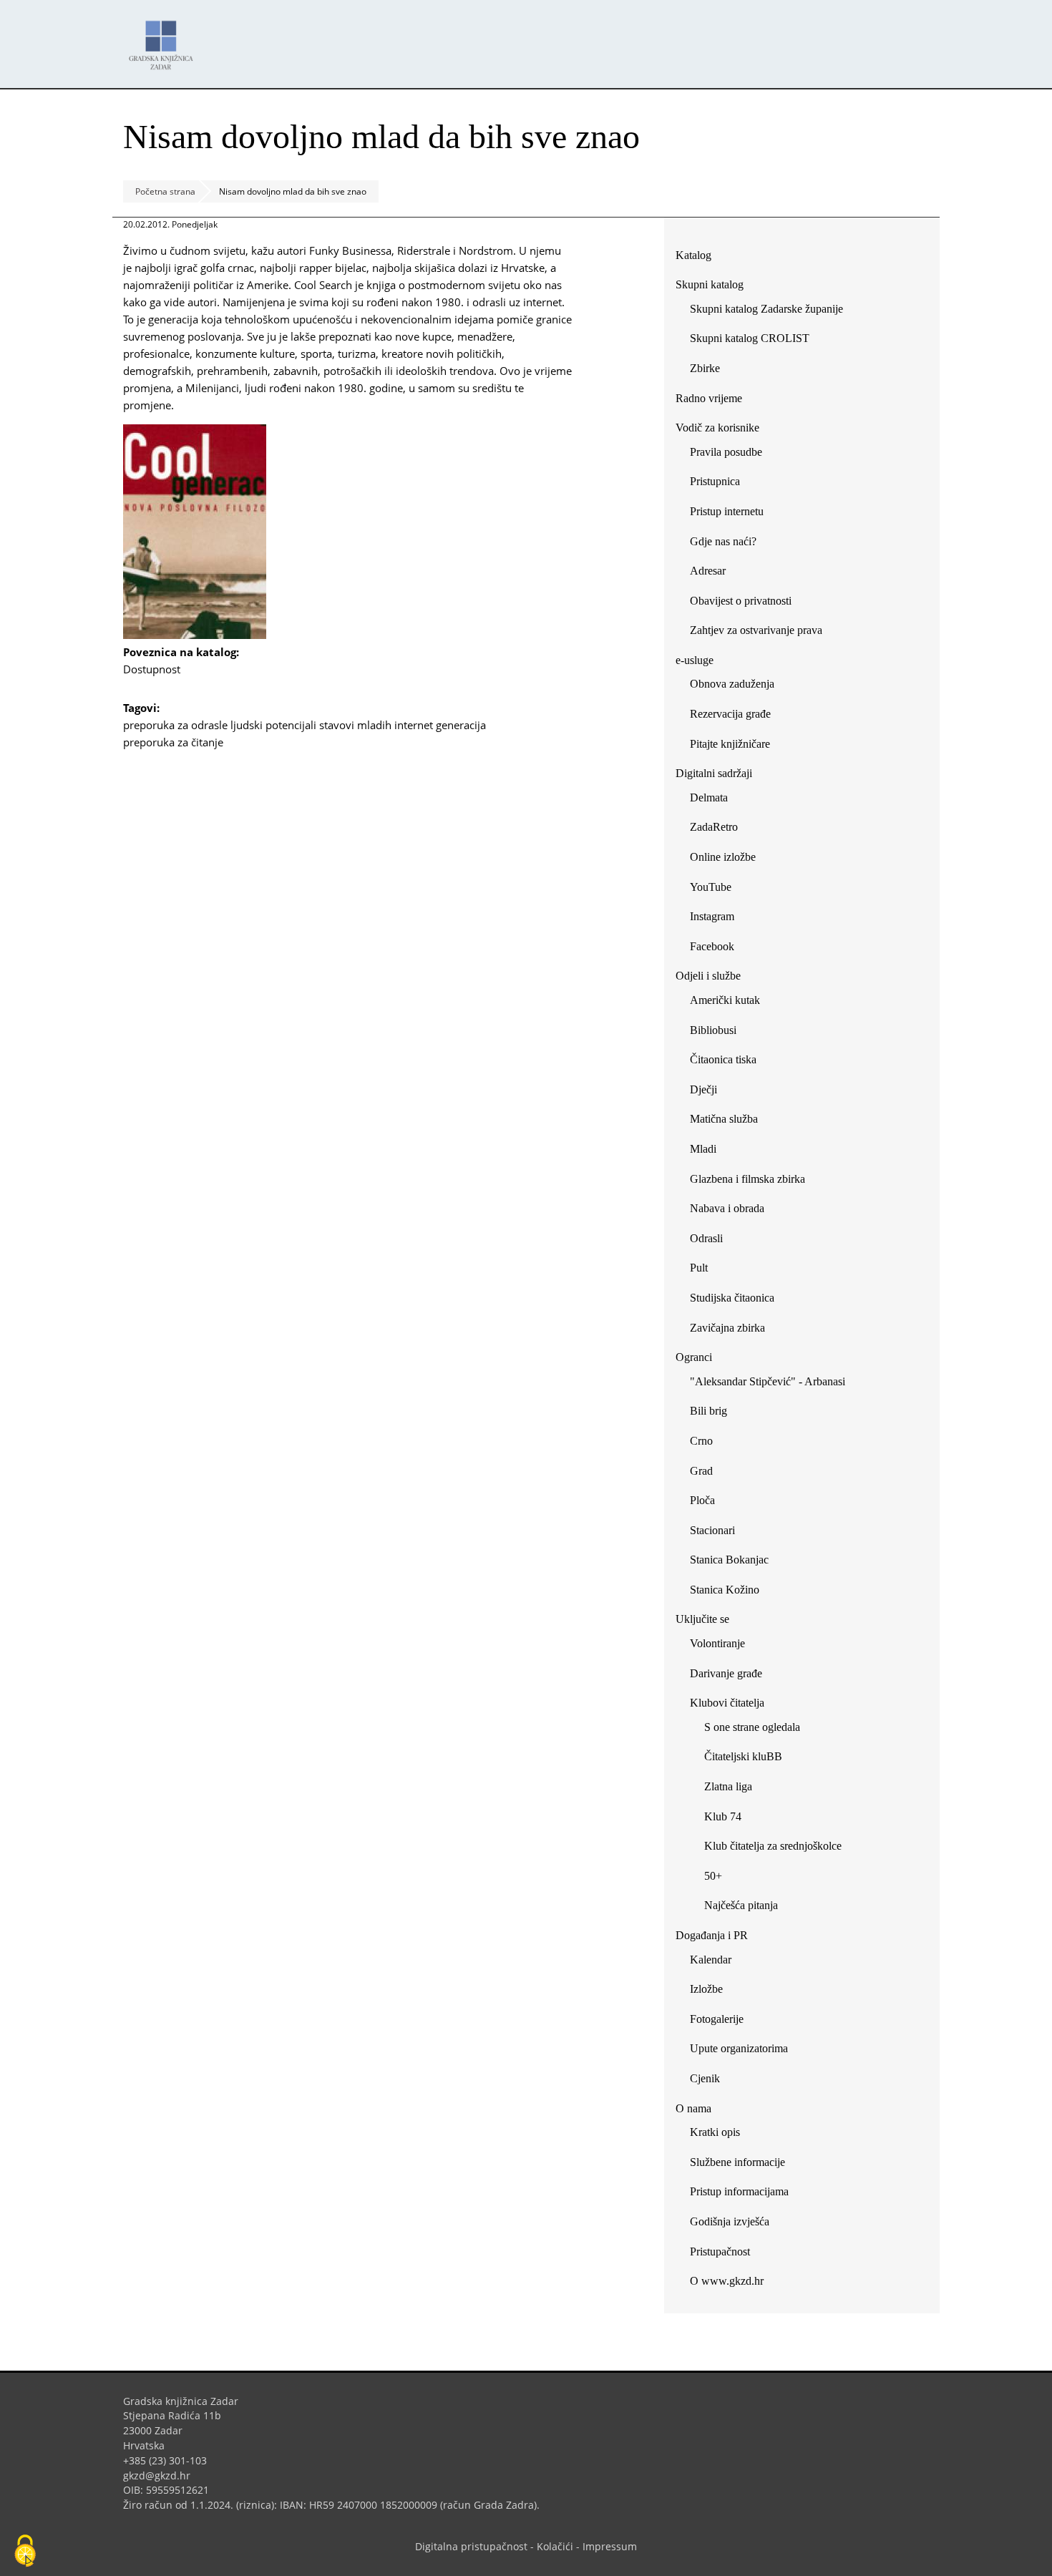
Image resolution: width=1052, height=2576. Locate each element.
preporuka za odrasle (175, 725)
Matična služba (724, 1119)
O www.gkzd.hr (727, 2281)
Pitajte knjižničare (735, 747)
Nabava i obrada (727, 1208)
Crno (701, 1441)
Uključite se (702, 1619)
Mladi (703, 1149)
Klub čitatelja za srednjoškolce (773, 1846)
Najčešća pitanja (741, 1905)
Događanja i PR (712, 1935)
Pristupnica (715, 481)
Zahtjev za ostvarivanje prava (756, 630)
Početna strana (165, 191)
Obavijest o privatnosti (741, 601)
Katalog (699, 258)
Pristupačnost (720, 2251)
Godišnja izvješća (730, 2221)
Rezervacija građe (730, 714)
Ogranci (694, 1357)
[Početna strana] (165, 38)
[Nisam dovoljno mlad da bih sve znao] (195, 635)
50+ (713, 1876)
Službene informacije (737, 2162)
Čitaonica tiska (723, 1059)
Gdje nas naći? (723, 541)
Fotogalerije (717, 2019)
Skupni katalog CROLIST (755, 341)
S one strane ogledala (752, 1727)
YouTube (716, 890)
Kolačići (555, 2546)
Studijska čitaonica (732, 1298)
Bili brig (708, 1411)
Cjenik (705, 2078)
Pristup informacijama (739, 2191)
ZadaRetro (714, 827)
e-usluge (695, 660)
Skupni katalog (710, 284)
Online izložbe (723, 857)
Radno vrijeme (709, 398)
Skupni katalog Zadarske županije (766, 309)
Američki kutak (725, 1000)
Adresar (708, 571)
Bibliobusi (713, 1030)
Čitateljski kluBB (743, 1756)
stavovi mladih (355, 725)
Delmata (714, 800)
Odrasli (706, 1238)
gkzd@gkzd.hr (162, 2475)
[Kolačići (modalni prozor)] (25, 2552)
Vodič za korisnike (717, 428)
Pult (699, 1268)
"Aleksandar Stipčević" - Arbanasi (768, 1381)
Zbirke (710, 371)
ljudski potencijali (273, 725)
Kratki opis (715, 2132)
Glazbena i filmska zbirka (747, 1179)
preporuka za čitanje (173, 742)
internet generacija (440, 725)
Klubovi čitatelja (727, 1703)
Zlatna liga (728, 1786)
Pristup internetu (727, 511)
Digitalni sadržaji (714, 773)
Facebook (717, 949)
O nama (693, 2108)
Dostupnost (157, 669)
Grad (701, 1471)
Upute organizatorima (739, 2048)
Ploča (702, 1500)
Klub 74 (723, 1816)
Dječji (703, 1089)
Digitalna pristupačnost (471, 2546)
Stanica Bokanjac (729, 1560)
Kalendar (711, 1960)
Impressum (610, 2546)
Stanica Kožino (725, 1590)
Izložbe (706, 1989)
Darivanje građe (726, 1673)
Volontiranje (717, 1643)
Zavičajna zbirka (727, 1328)
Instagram (717, 919)
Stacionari (712, 1530)
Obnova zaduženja (732, 684)
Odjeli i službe (708, 976)
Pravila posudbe (726, 452)
